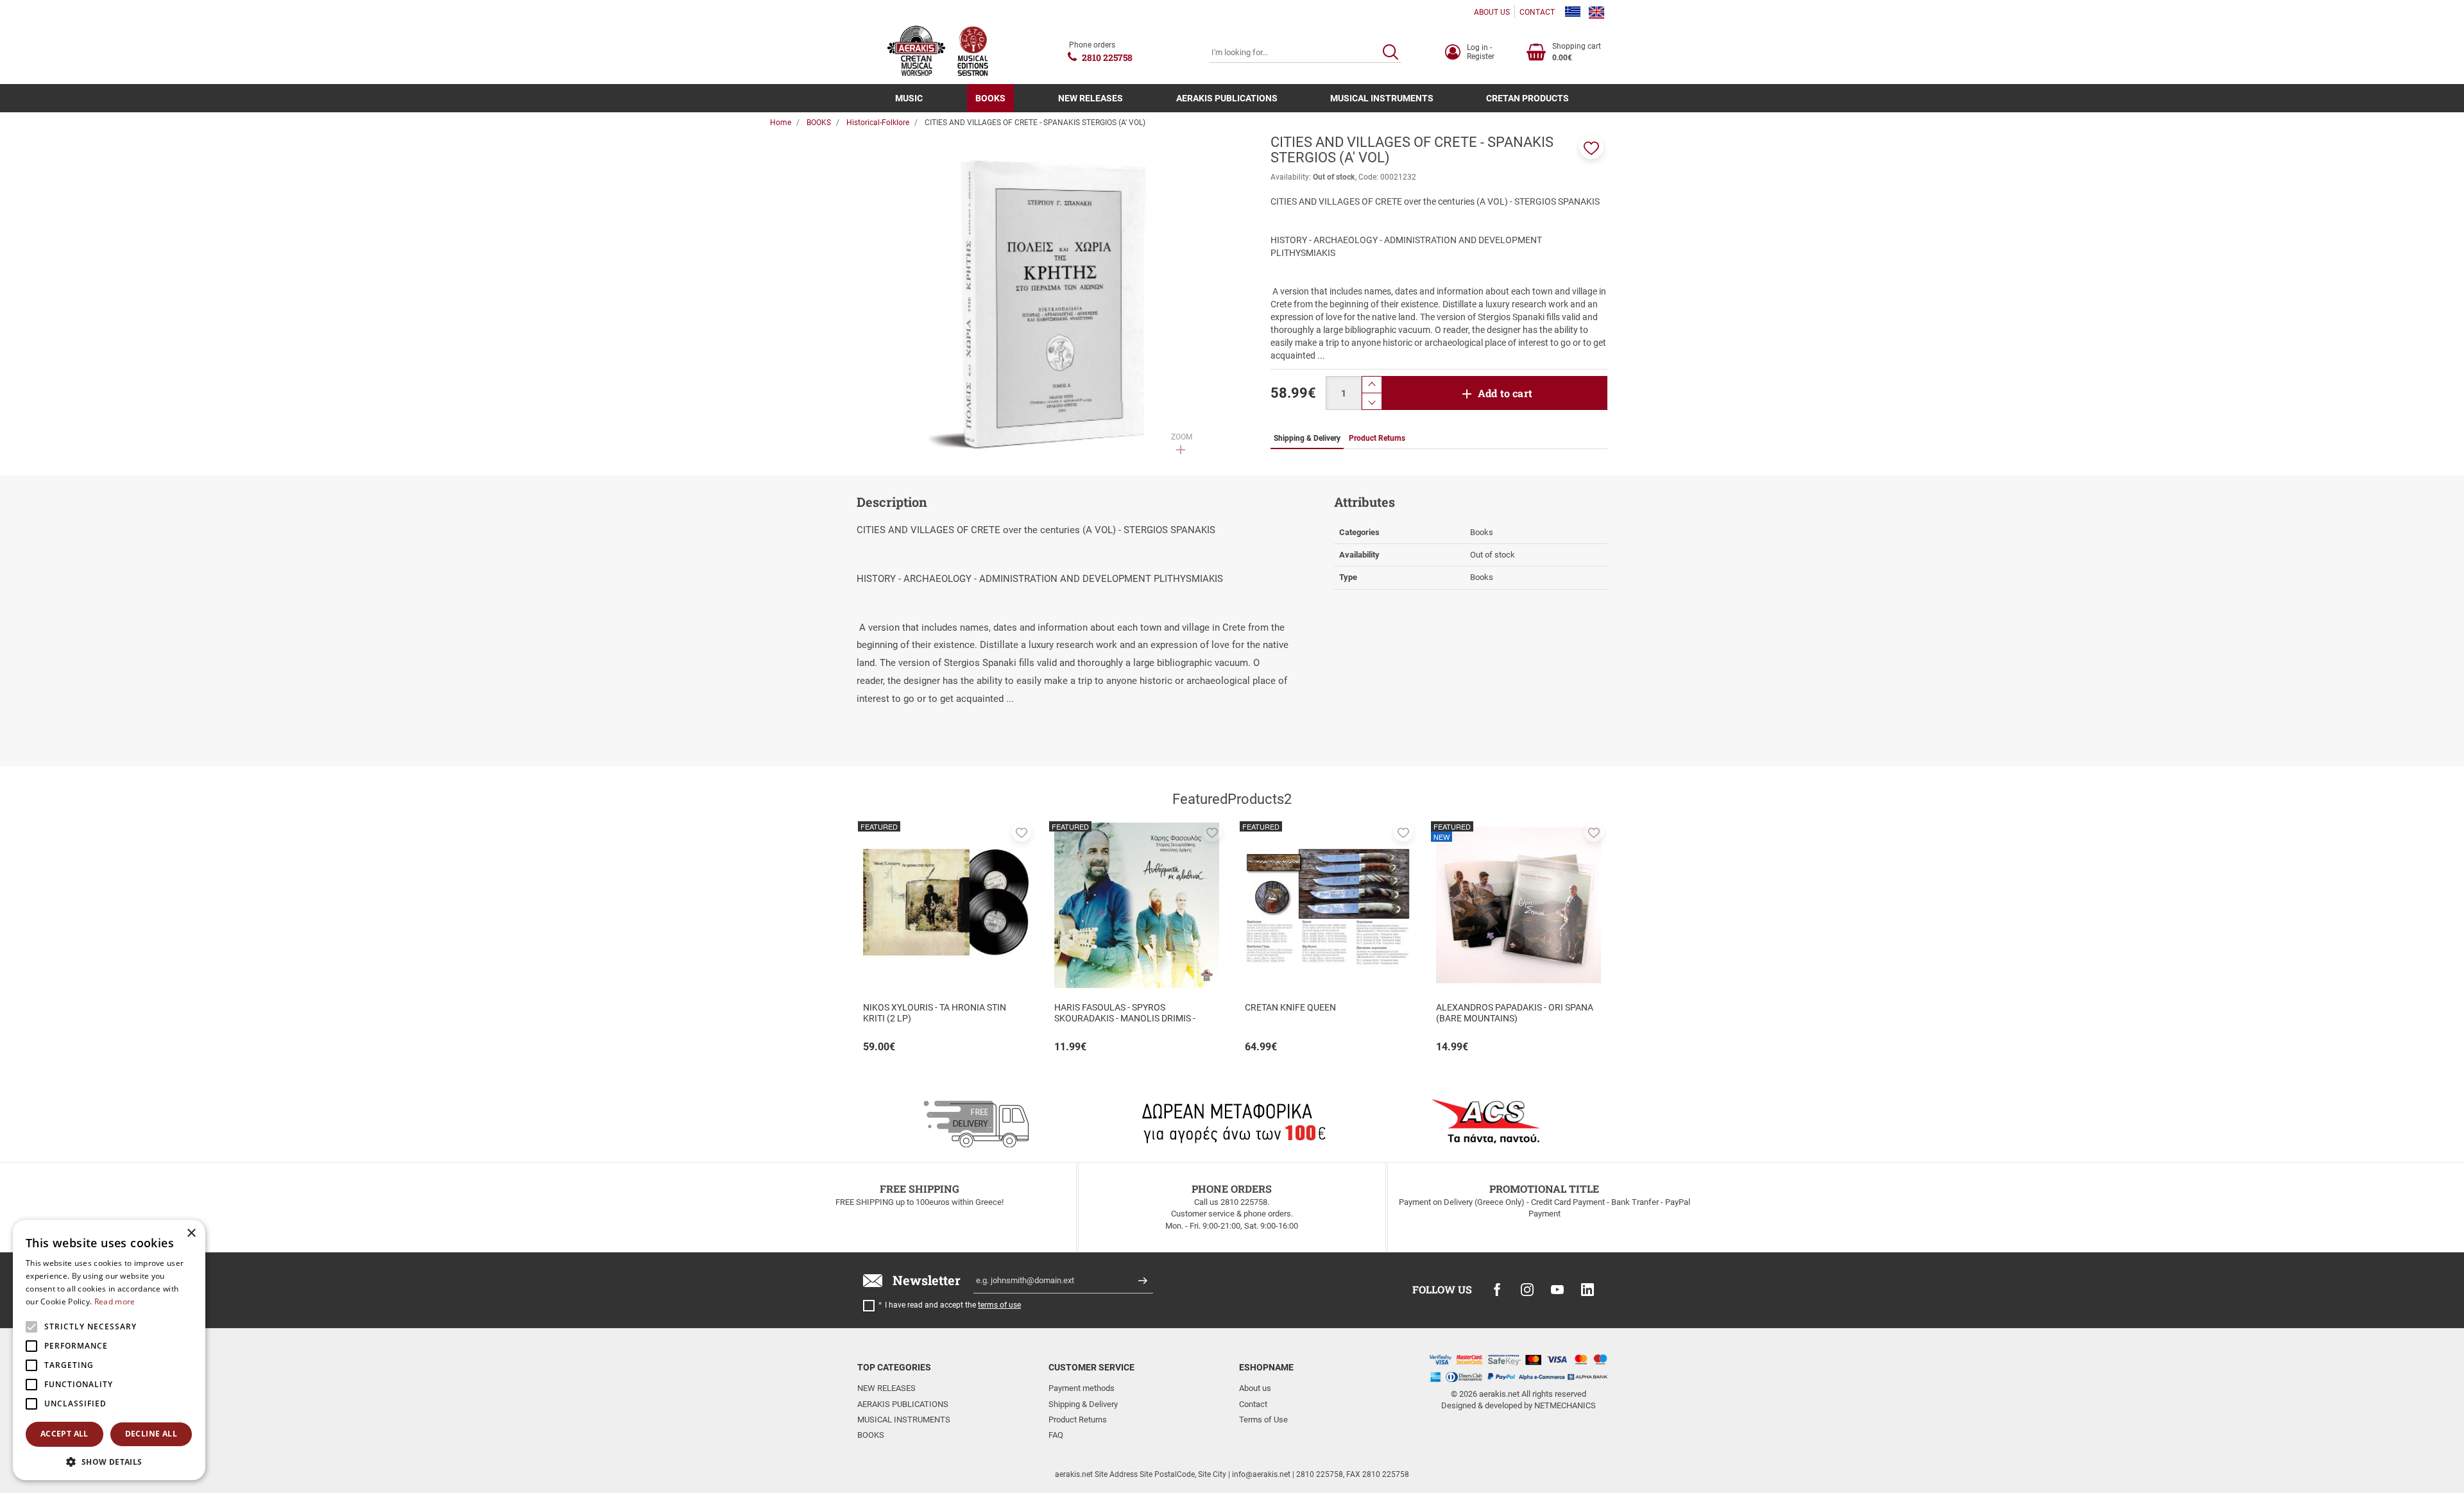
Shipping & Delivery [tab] (1307, 438)
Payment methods (1082, 1388)
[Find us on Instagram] (1527, 1290)
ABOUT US (1492, 12)
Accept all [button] (64, 1434)
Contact (1253, 1404)
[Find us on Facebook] (1497, 1290)
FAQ (1056, 1435)
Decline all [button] (151, 1434)
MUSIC (909, 98)
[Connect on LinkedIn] (1587, 1290)
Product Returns (1078, 1420)
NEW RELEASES (1091, 98)
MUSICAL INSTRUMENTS (1382, 98)
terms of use (999, 1305)
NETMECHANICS (1565, 1405)
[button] (1591, 147)
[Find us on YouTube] (1557, 1290)
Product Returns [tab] (1377, 438)
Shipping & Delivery (1083, 1404)
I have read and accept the (953, 1305)
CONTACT (1537, 12)
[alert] (109, 1350)
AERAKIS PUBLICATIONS (1227, 98)
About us (1255, 1388)
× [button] (191, 1233)
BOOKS (990, 98)
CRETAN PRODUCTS (1527, 98)
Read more (115, 1301)
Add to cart (1505, 393)
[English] (1596, 12)
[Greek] (1573, 12)
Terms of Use (1263, 1420)
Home (781, 123)
